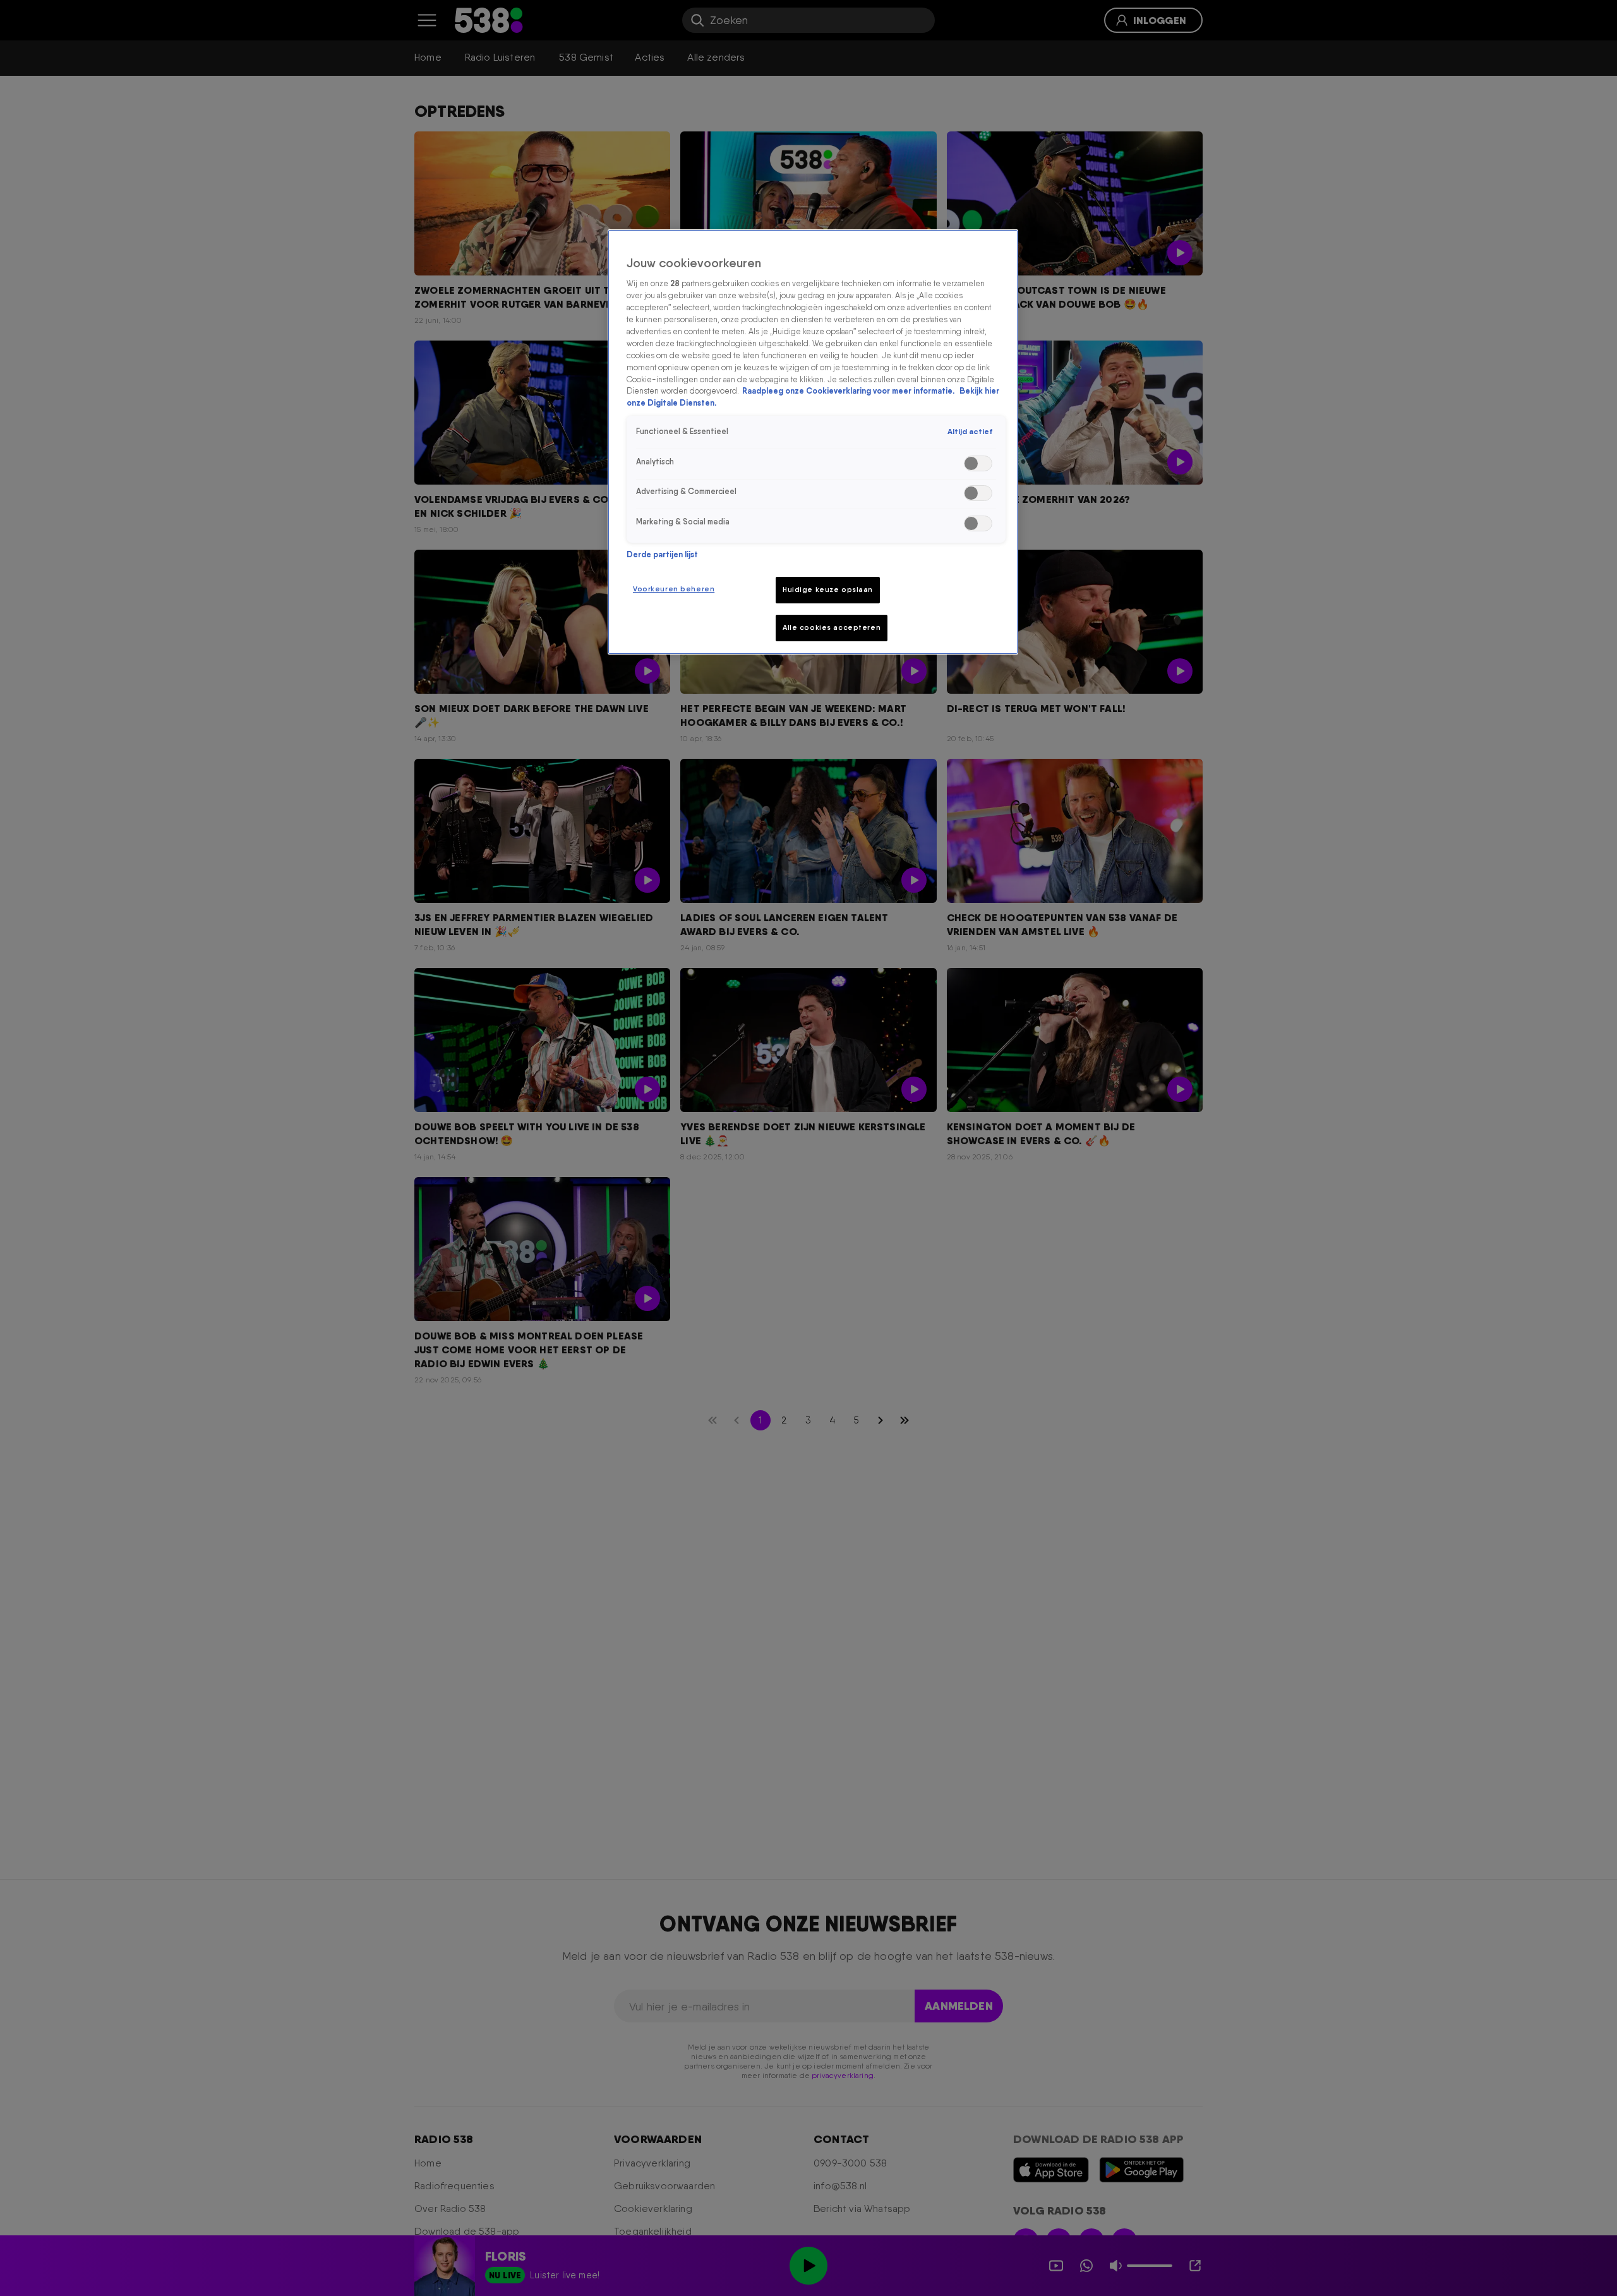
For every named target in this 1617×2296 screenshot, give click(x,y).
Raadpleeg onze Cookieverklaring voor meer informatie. (849, 391)
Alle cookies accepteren (832, 627)
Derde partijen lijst (662, 554)
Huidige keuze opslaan (828, 589)
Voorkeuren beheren (674, 589)
